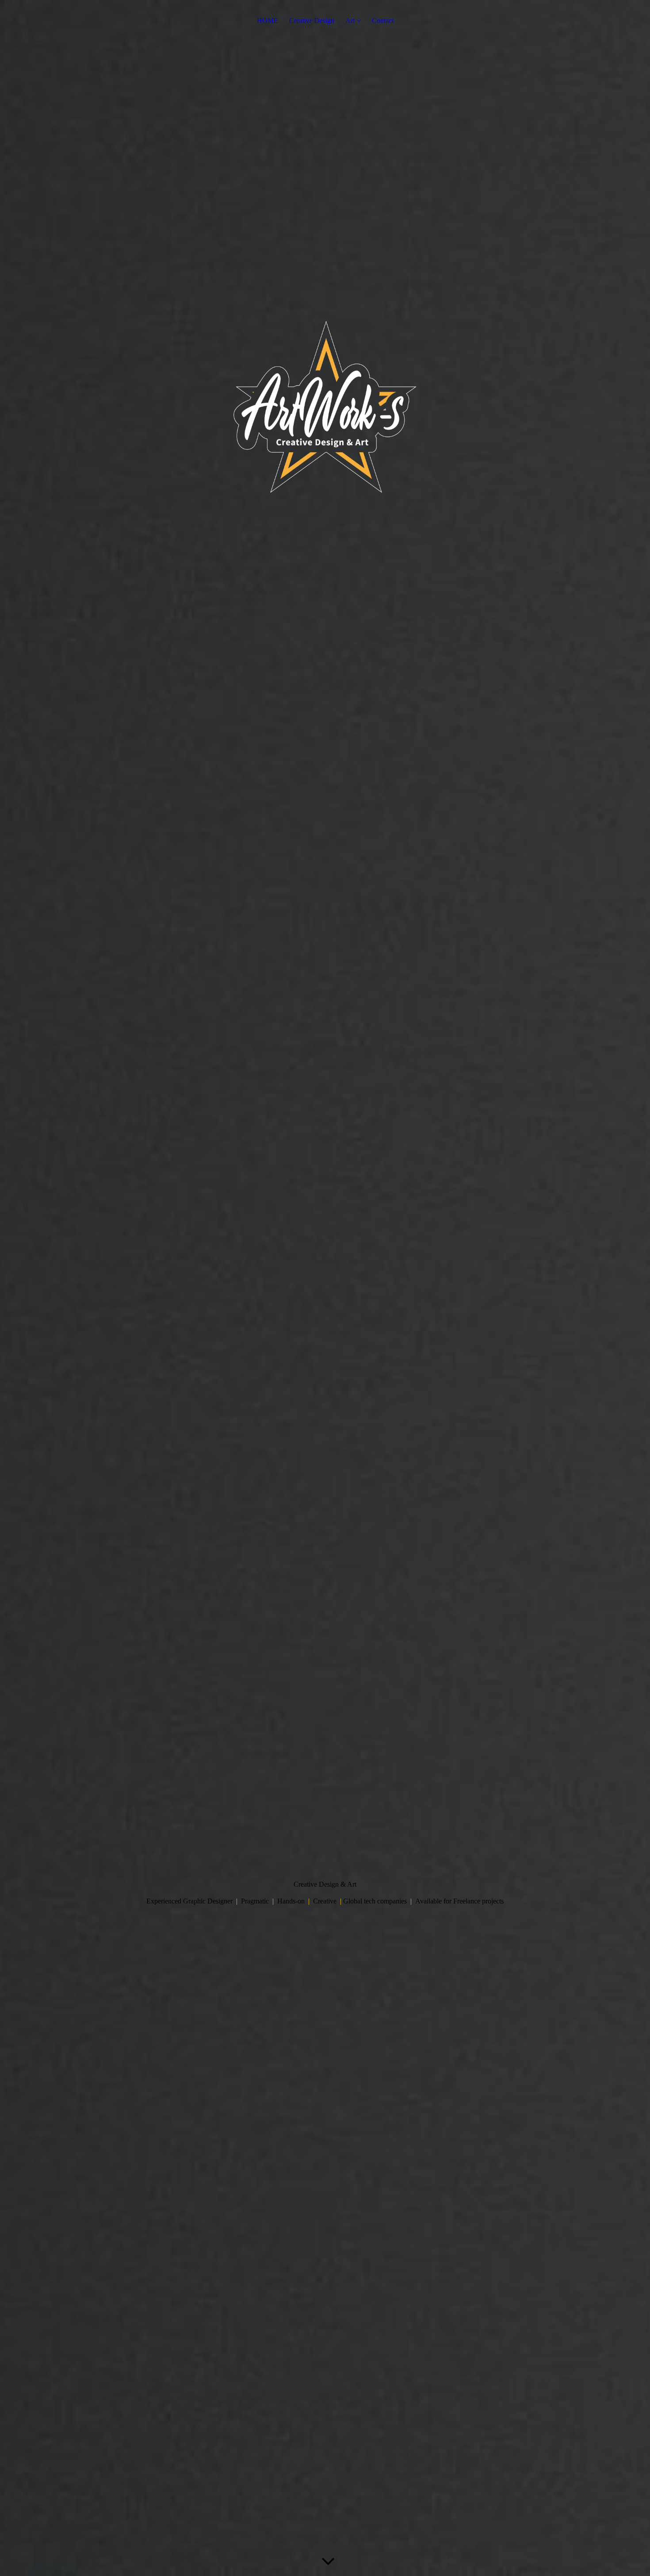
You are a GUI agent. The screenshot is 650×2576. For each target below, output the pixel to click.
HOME (268, 21)
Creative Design (312, 21)
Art (350, 21)
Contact (383, 21)
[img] (325, 1288)
